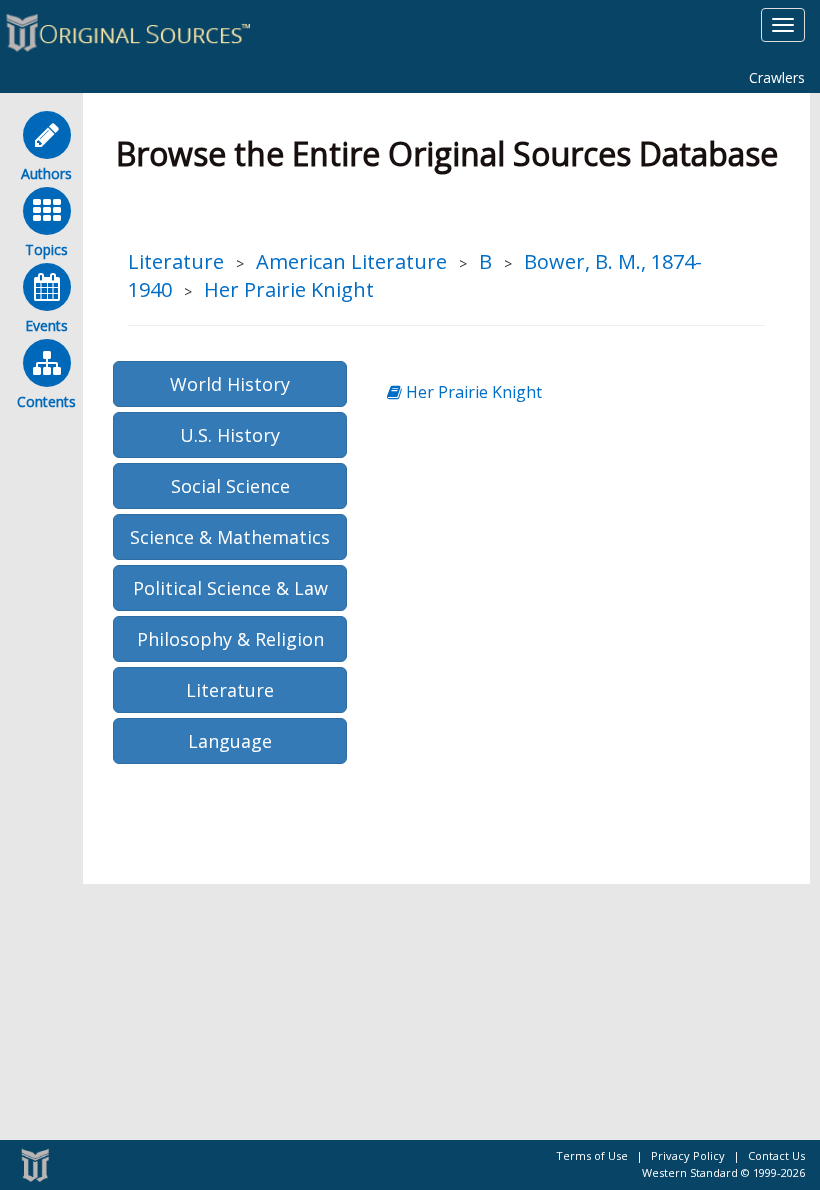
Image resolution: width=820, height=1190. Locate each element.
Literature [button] (230, 690)
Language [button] (230, 741)
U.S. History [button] (230, 435)
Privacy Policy (688, 1155)
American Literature (351, 261)
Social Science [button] (230, 486)
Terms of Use (592, 1155)
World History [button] (230, 384)
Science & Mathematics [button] (230, 537)
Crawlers (777, 77)
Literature (176, 261)
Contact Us (776, 1155)
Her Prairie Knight (289, 289)
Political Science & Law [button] (230, 588)
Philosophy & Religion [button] (230, 639)
